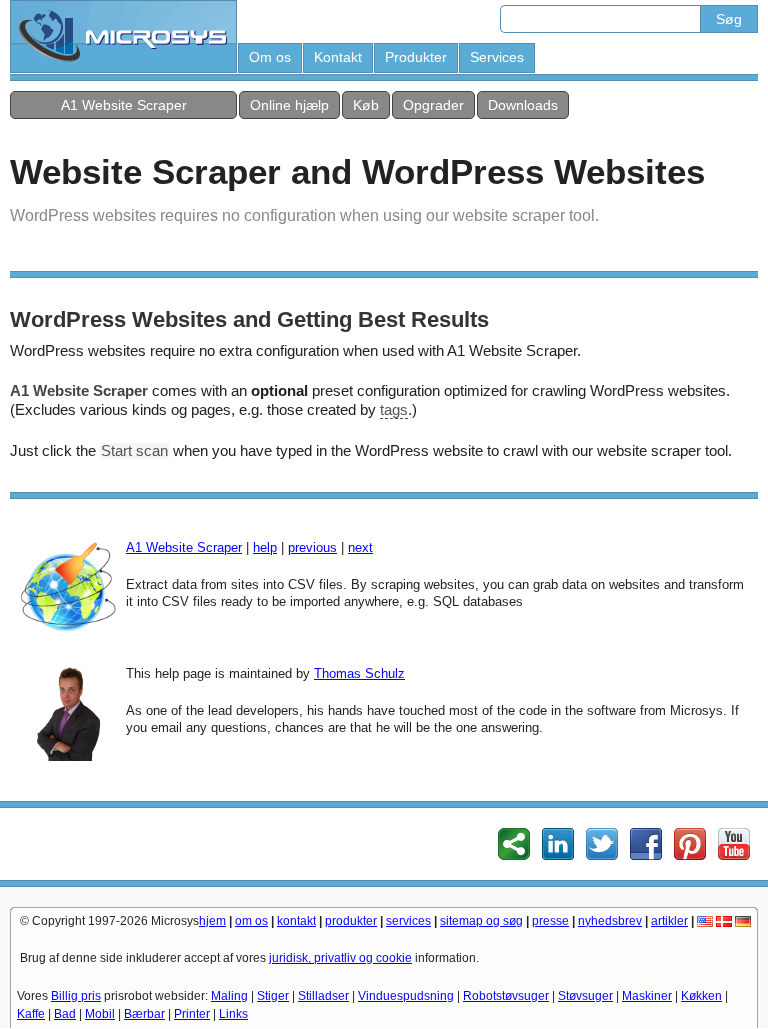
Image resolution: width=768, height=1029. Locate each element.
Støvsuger (585, 996)
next (360, 547)
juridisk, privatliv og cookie (340, 958)
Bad (65, 1014)
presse (550, 921)
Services (497, 57)
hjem (212, 921)
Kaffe (31, 1014)
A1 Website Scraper (124, 105)
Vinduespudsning (406, 996)
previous (312, 547)
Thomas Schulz (359, 673)
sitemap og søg (481, 921)
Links (233, 1014)
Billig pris (76, 996)
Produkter (416, 57)
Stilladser (323, 996)
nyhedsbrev (610, 921)
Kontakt (338, 57)
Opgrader (433, 105)
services (408, 921)
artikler (669, 921)
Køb (366, 105)
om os (251, 921)
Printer (192, 1014)
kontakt (296, 921)
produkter (351, 921)
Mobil (100, 1014)
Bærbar (144, 1014)
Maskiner (647, 996)
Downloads (523, 105)
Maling (229, 996)
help (265, 547)
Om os (270, 57)
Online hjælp (289, 105)
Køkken (701, 996)
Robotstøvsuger (506, 996)
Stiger (273, 996)
